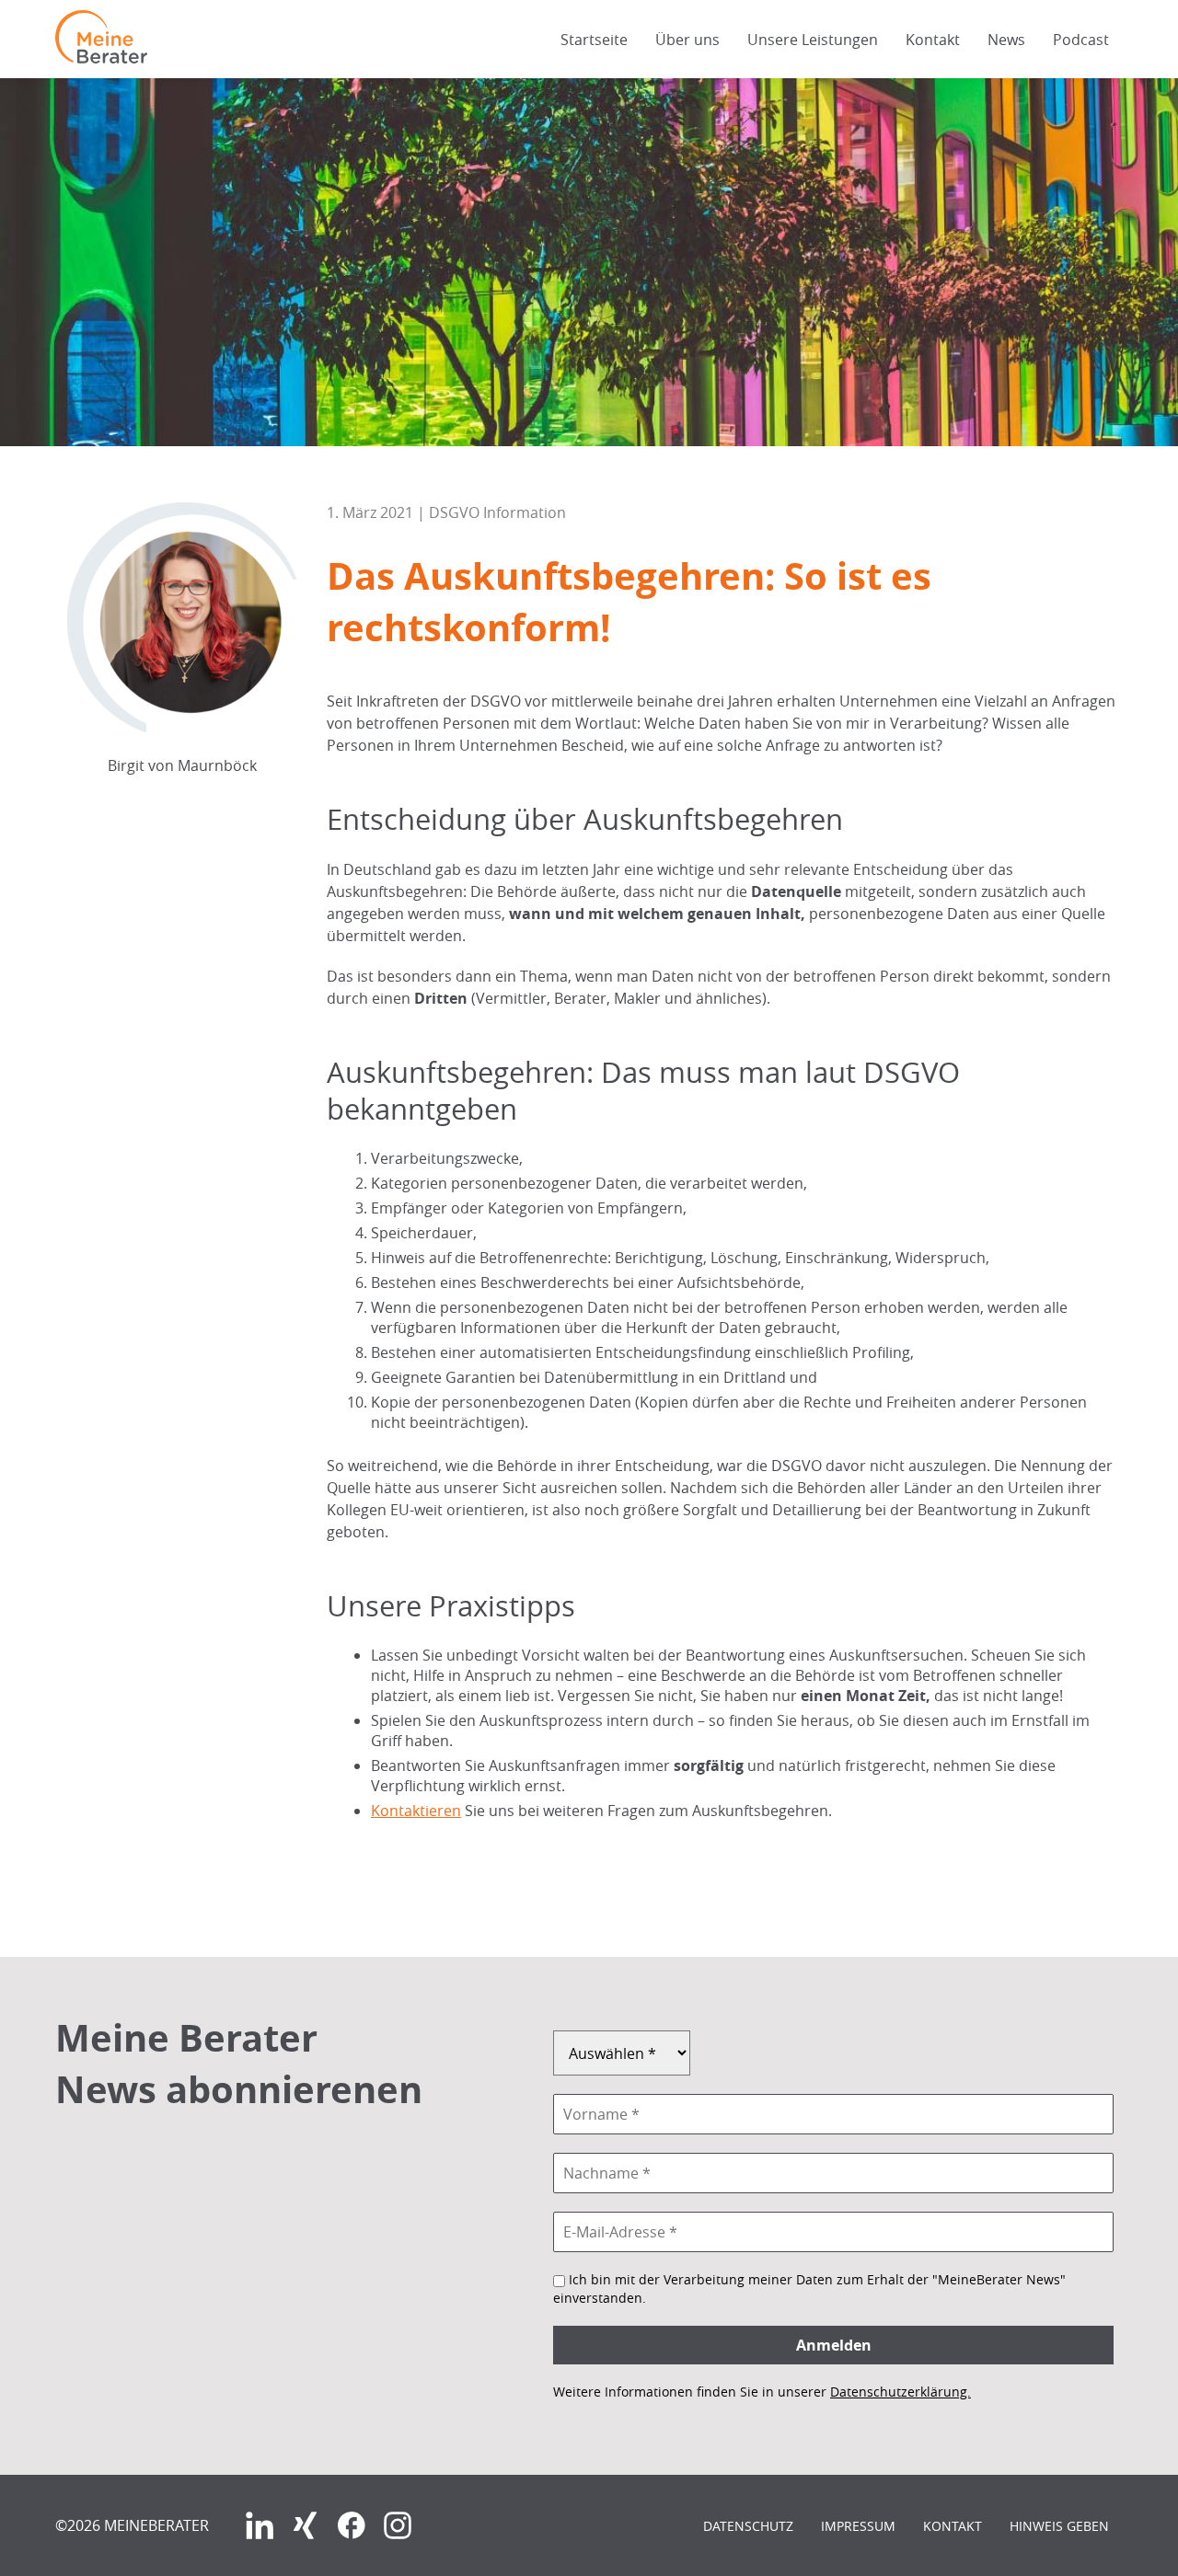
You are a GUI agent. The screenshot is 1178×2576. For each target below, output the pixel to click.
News (1006, 40)
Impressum (858, 2526)
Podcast (1081, 40)
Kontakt (933, 40)
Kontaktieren (416, 1811)
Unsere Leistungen (813, 40)
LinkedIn (260, 2525)
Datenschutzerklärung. (901, 2392)
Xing (306, 2525)
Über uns (687, 40)
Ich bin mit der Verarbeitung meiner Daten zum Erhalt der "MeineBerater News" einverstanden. (809, 2288)
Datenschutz (748, 2526)
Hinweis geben (1059, 2526)
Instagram (398, 2525)
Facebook (352, 2525)
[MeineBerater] (101, 58)
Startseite (594, 40)
